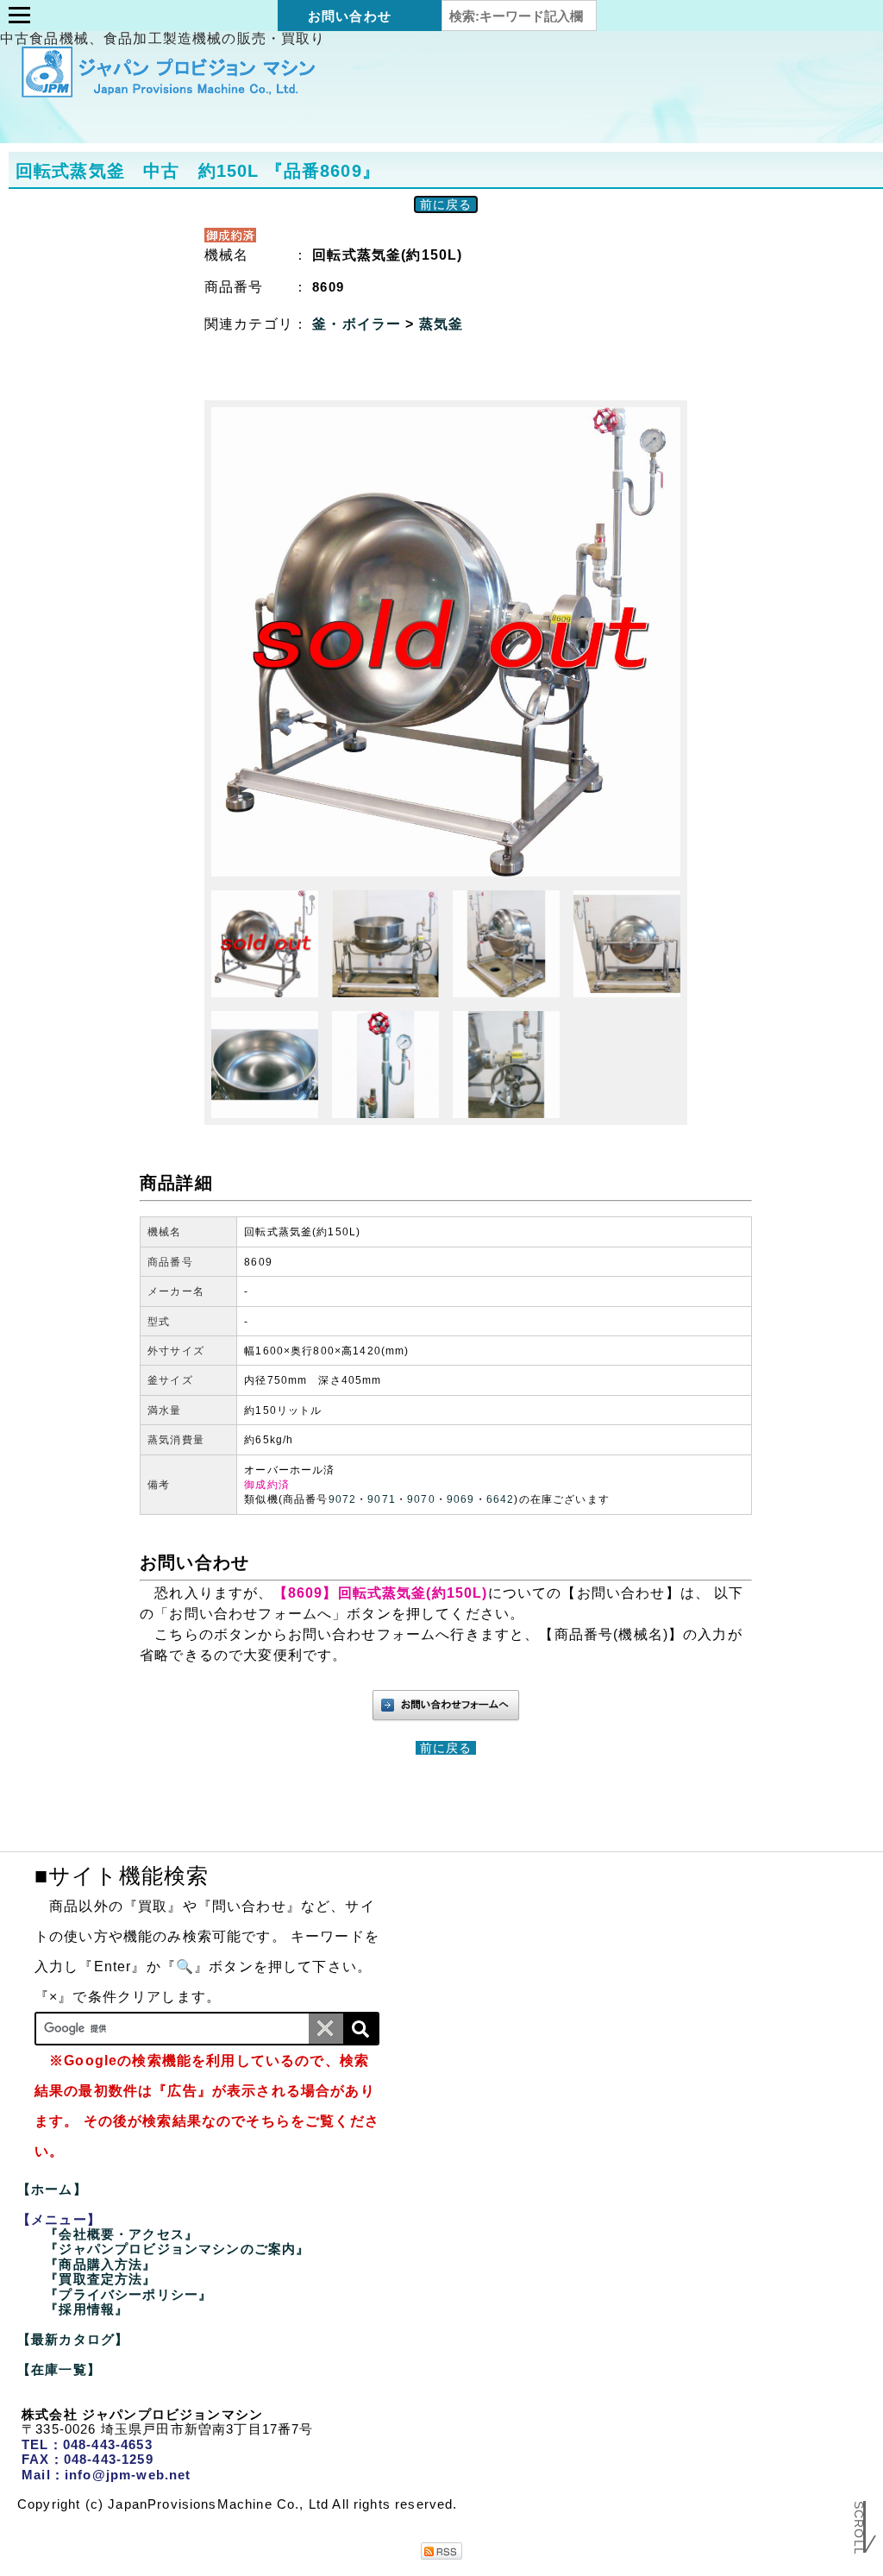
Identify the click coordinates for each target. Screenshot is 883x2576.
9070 (421, 1499)
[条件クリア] (326, 2029)
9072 (343, 1499)
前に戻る (446, 204)
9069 (461, 1499)
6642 (501, 1499)
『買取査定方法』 (100, 2279)
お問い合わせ (350, 16)
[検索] (360, 2029)
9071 (382, 1499)
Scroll (859, 2534)
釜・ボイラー (359, 324)
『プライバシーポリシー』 (128, 2294)
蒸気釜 (441, 324)
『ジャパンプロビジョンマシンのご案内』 (177, 2249)
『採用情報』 (87, 2309)
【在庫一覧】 (59, 2369)
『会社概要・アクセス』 (122, 2234)
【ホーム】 (52, 2189)
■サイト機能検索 (122, 1875)
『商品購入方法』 (100, 2264)
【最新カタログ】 (73, 2339)
